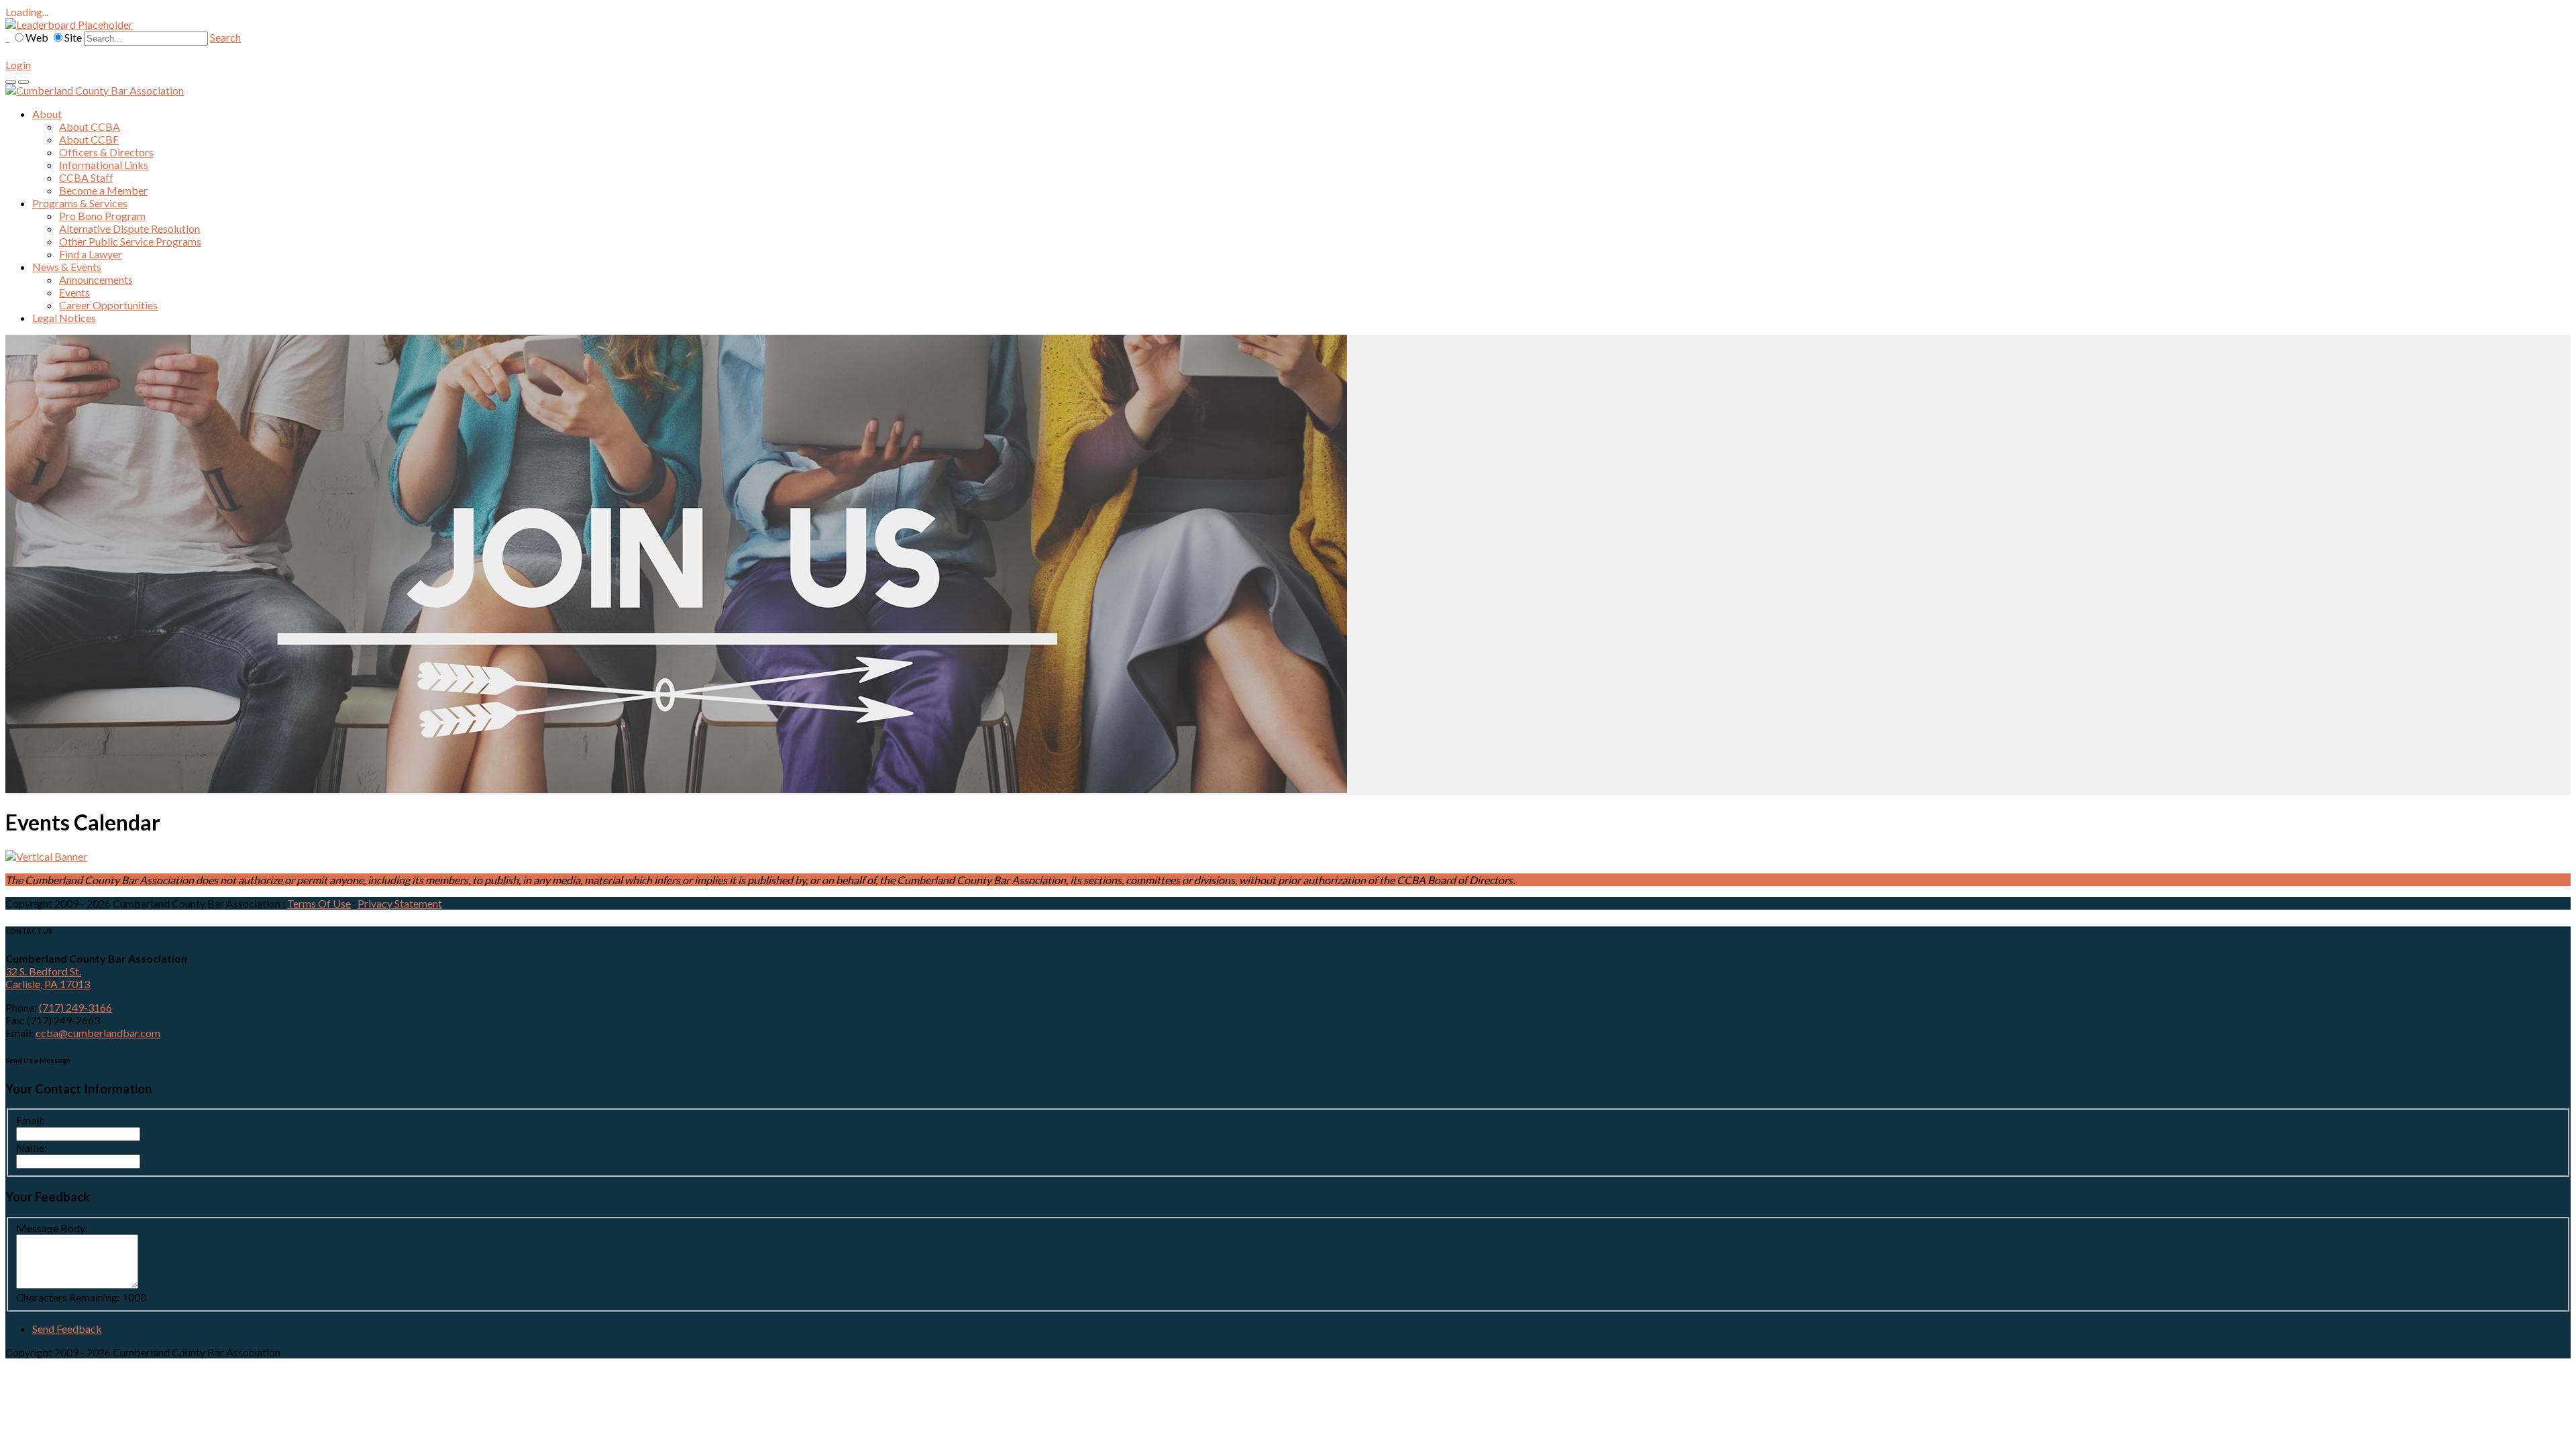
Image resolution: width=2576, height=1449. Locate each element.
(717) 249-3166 (75, 1007)
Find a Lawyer (91, 254)
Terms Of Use (319, 903)
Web (37, 37)
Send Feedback (67, 1329)
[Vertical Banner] (46, 856)
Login (18, 65)
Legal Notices (64, 318)
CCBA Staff (86, 177)
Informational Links (104, 165)
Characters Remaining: (68, 1297)
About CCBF (89, 139)
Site (73, 37)
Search (225, 37)
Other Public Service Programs (130, 241)
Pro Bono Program (102, 216)
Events (74, 292)
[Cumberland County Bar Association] (95, 90)
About (47, 114)
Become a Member (103, 190)
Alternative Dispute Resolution (129, 228)
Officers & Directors (106, 152)
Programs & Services (80, 203)
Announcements (96, 279)
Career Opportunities (108, 305)
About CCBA (90, 126)
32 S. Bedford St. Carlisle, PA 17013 (48, 977)
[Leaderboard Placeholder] (69, 24)
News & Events (67, 267)
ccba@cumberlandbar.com (98, 1033)
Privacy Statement (400, 903)
